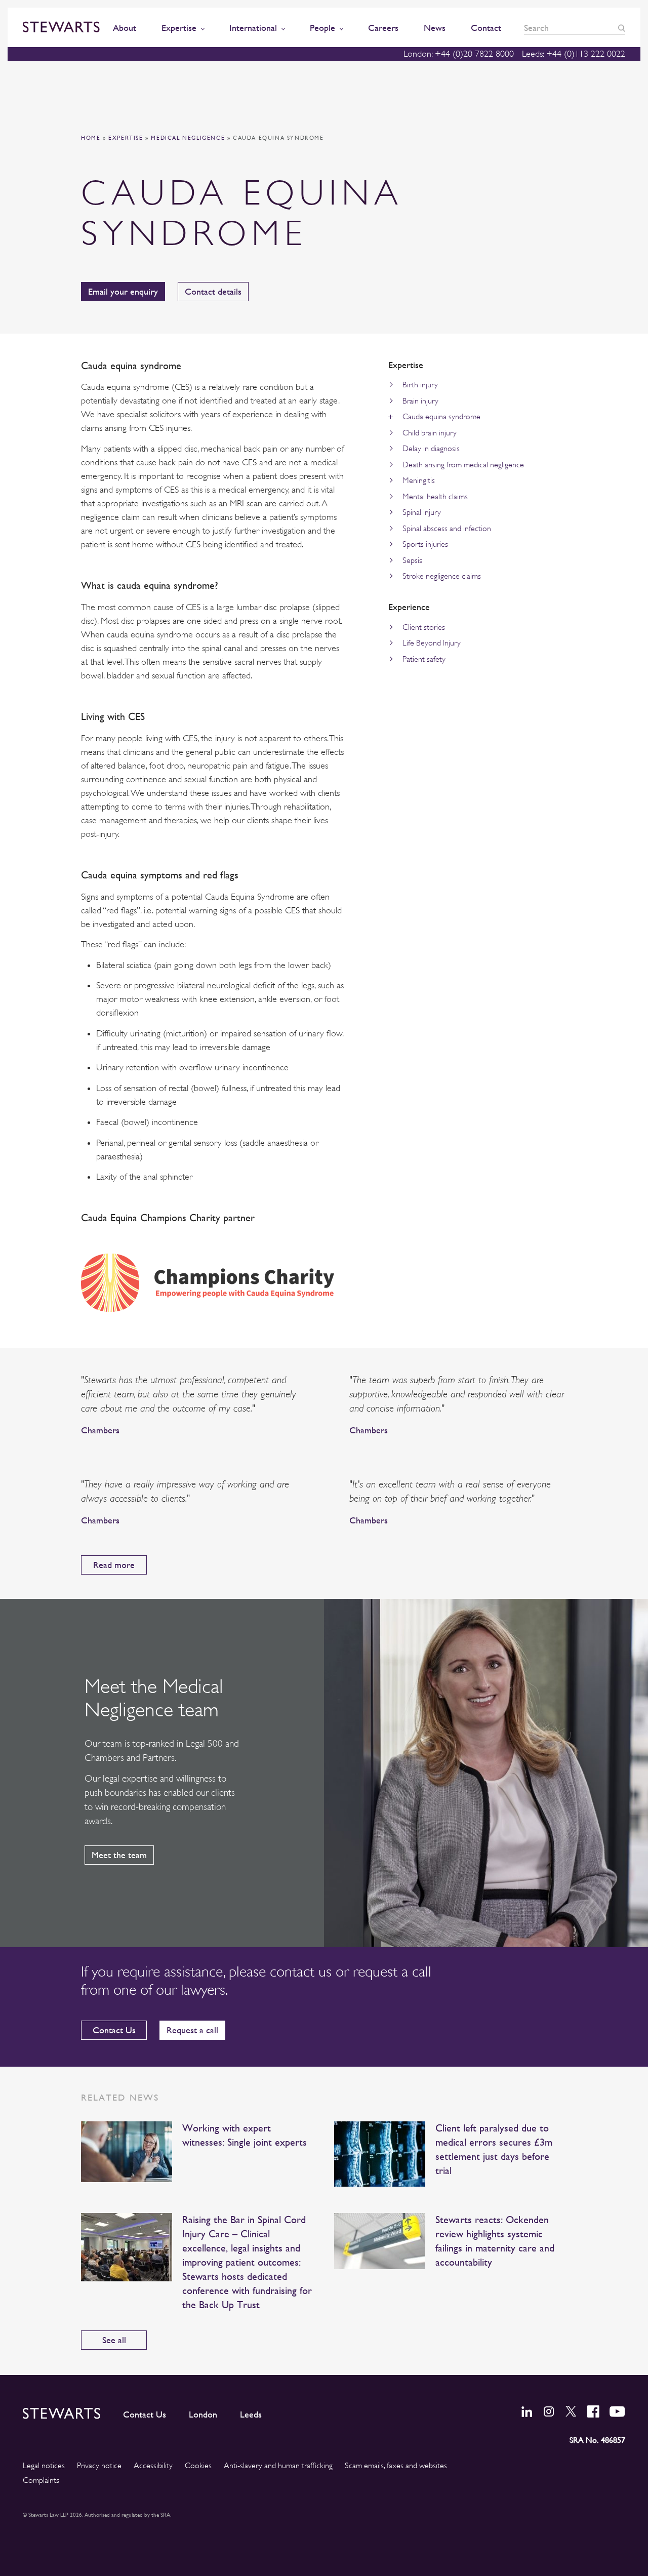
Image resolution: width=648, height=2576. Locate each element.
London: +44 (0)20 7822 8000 (459, 54)
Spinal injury (422, 512)
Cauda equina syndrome (441, 417)
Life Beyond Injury (432, 643)
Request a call (192, 2030)
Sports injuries (425, 544)
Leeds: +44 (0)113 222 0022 (574, 54)
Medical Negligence (188, 138)
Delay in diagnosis (431, 449)
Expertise (126, 138)
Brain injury (420, 401)
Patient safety (424, 659)
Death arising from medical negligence (463, 465)
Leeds (251, 2414)
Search (622, 28)
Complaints (41, 2480)
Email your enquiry (123, 291)
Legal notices (44, 2466)
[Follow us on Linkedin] (527, 2411)
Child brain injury (430, 433)
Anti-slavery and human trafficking (278, 2466)
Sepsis (412, 560)
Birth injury (420, 385)
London (203, 2414)
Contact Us (114, 2030)
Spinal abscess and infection (447, 529)
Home (91, 138)
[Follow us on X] (571, 2411)
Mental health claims (435, 497)
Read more (114, 1565)
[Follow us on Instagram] (549, 2411)
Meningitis (419, 480)
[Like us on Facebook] (593, 2411)
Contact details (213, 291)
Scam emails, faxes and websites (396, 2466)
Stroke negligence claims (442, 576)
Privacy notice (99, 2466)
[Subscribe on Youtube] (617, 2411)
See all (114, 2340)
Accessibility (153, 2466)
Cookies (198, 2466)
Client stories (424, 627)
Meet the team (119, 1855)
